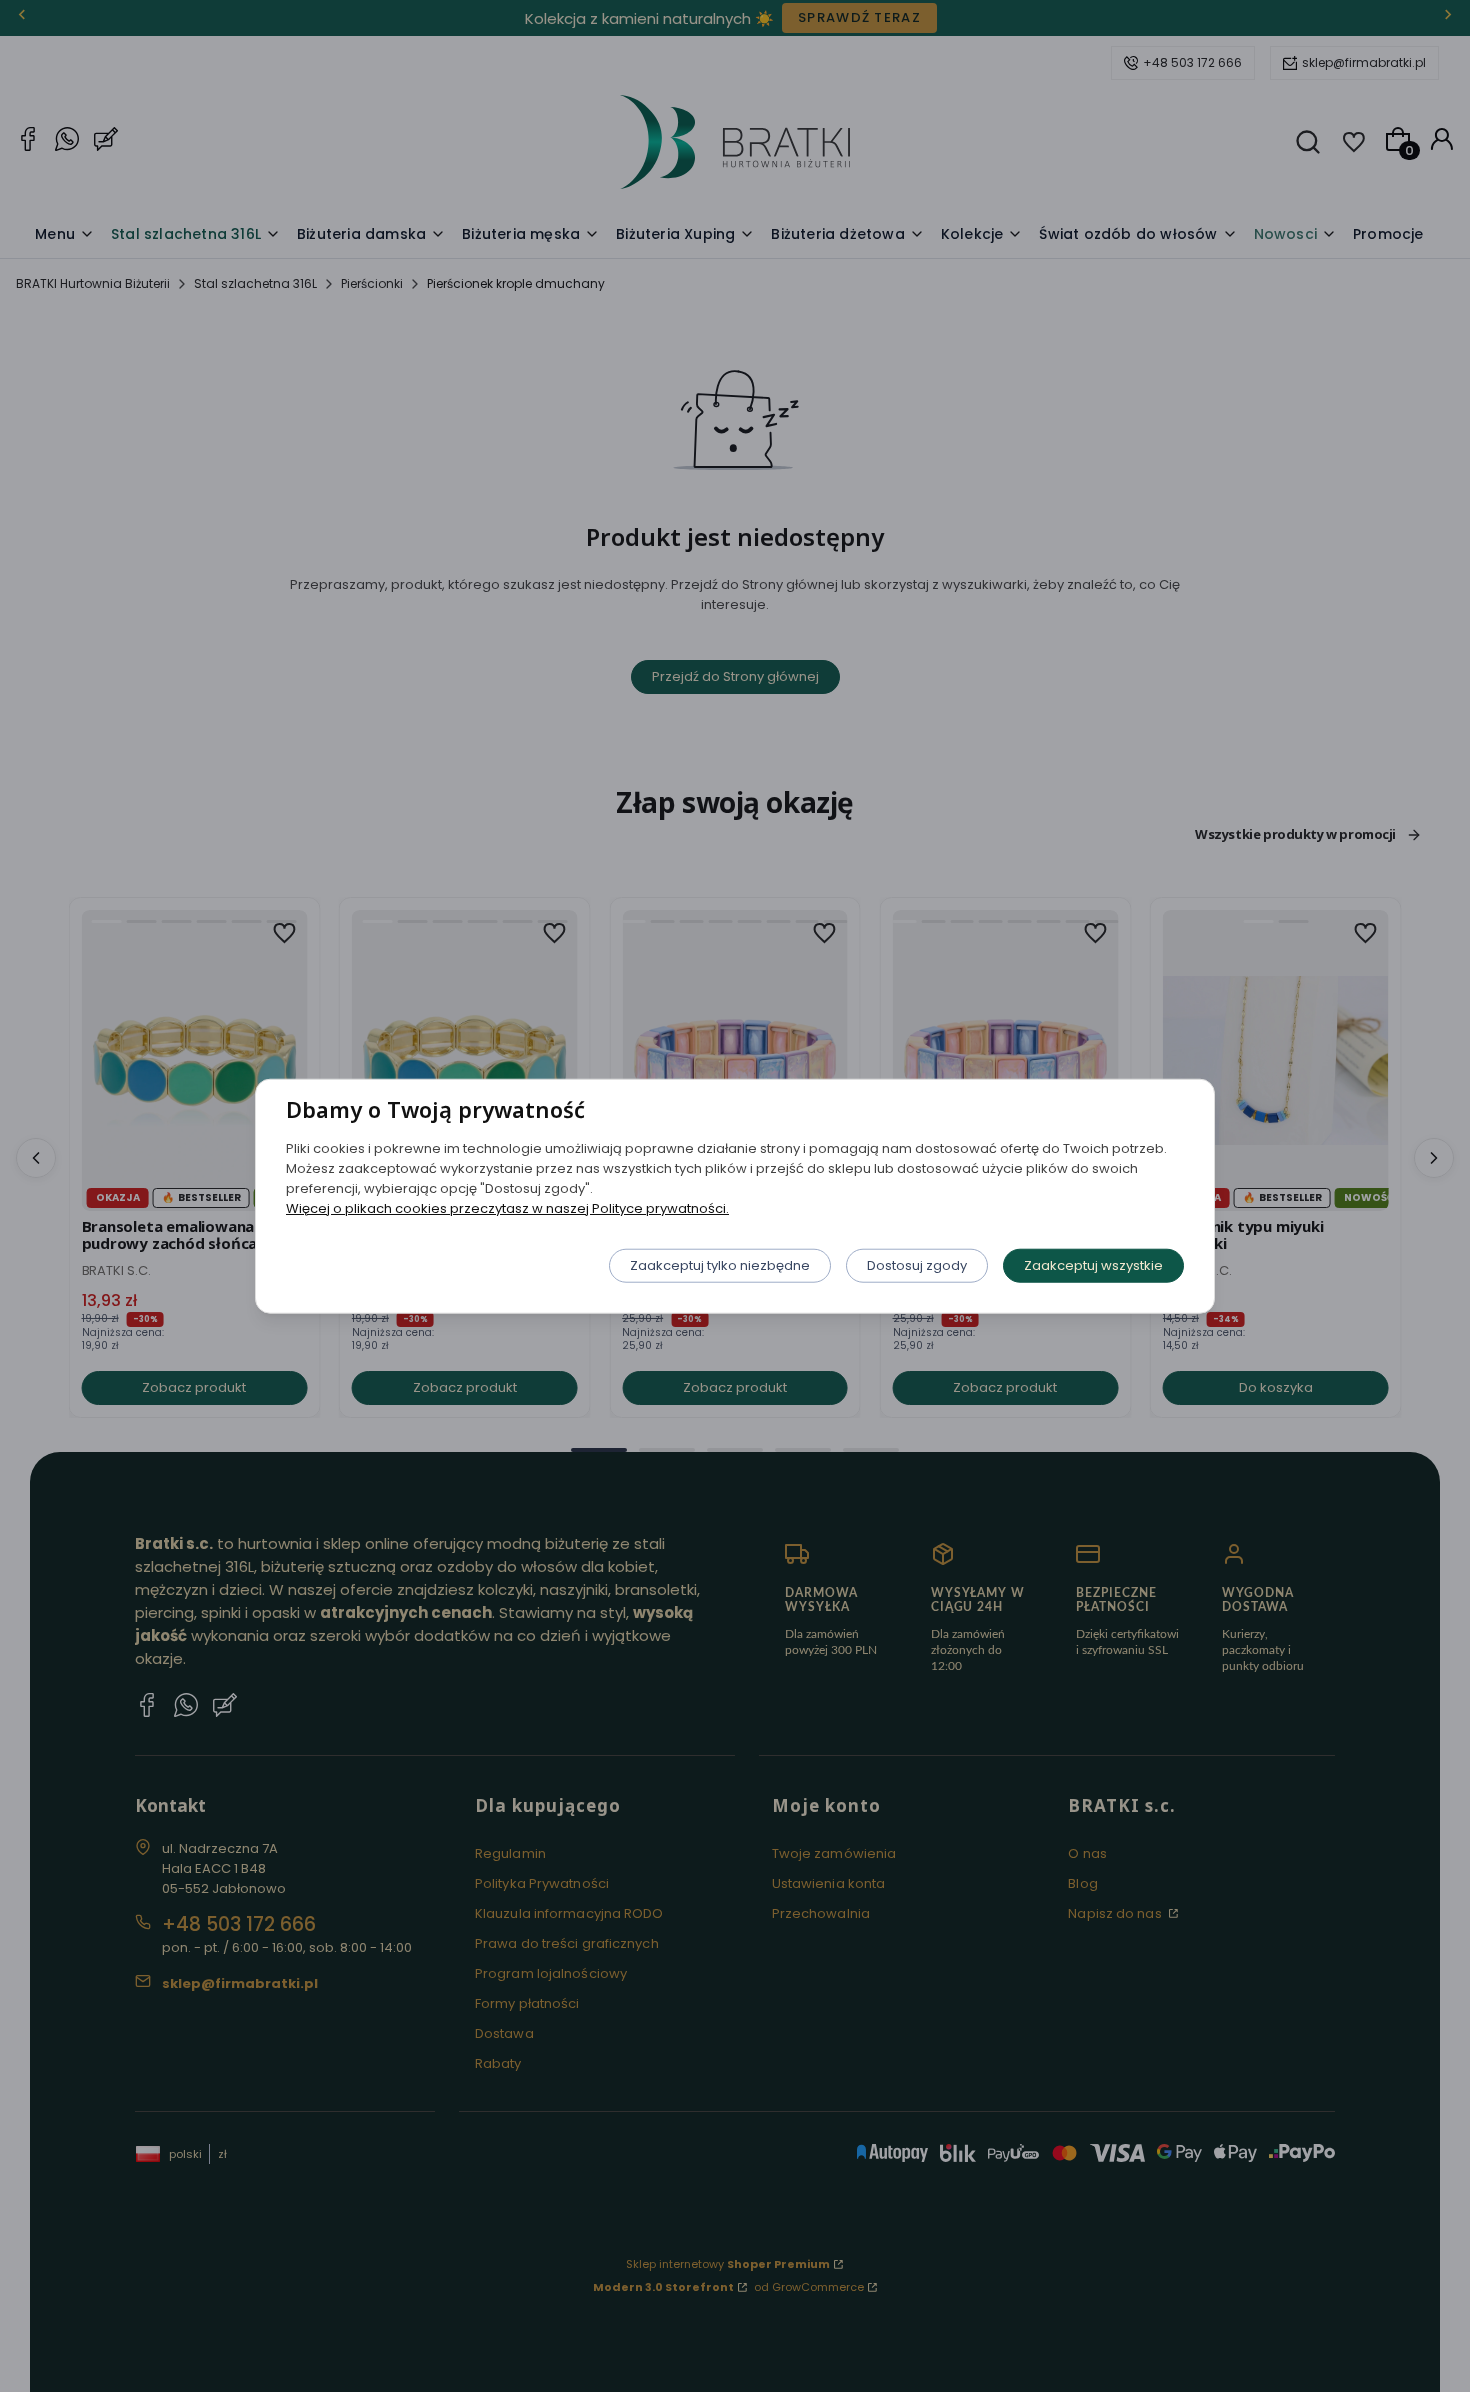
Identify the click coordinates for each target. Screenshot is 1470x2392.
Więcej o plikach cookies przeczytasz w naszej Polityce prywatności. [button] (507, 1207)
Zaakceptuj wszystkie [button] (1093, 1264)
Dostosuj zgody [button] (917, 1264)
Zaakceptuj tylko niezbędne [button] (720, 1264)
